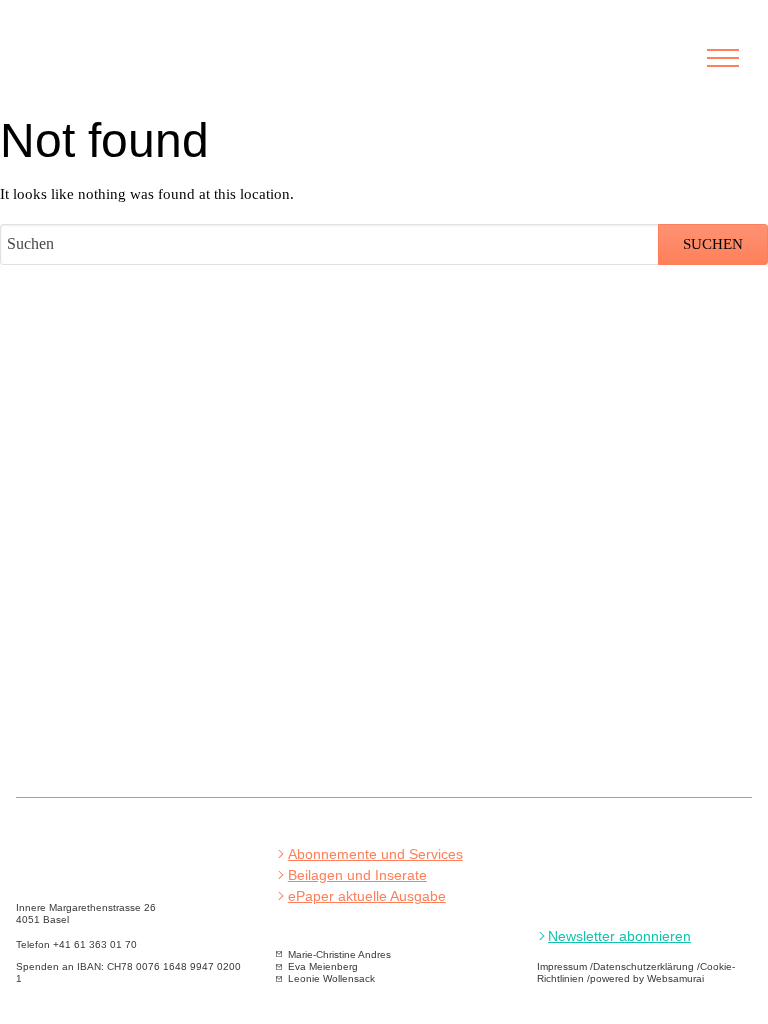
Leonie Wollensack (331, 978)
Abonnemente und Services (375, 854)
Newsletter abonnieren (619, 936)
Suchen (713, 244)
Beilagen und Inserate (357, 875)
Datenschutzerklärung (643, 966)
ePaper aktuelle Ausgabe (367, 896)
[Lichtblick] (138, 68)
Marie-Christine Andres (339, 954)
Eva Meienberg (323, 966)
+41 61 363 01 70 (95, 944)
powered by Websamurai (647, 978)
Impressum (562, 966)
